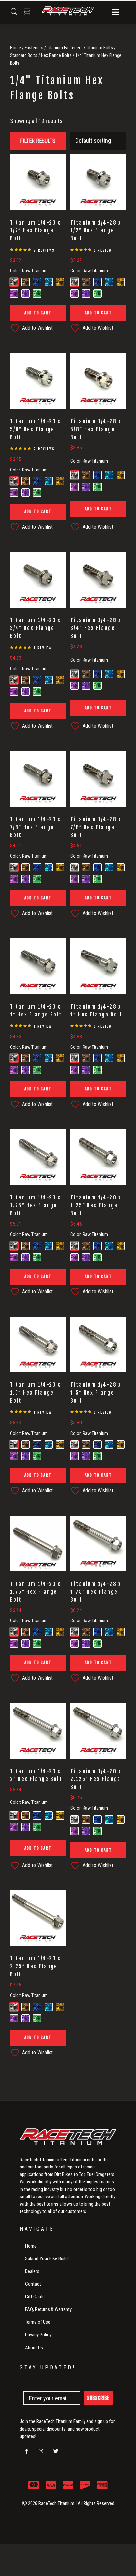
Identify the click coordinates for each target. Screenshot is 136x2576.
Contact (33, 2284)
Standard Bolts (24, 55)
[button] (115, 13)
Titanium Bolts (100, 48)
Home (16, 48)
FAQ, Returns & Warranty (48, 2309)
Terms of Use (38, 2322)
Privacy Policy (38, 2335)
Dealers (32, 2271)
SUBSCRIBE (98, 2398)
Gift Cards (35, 2297)
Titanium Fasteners (65, 48)
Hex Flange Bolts (56, 55)
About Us (34, 2348)
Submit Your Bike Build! (47, 2258)
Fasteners (34, 48)
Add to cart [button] (38, 313)
